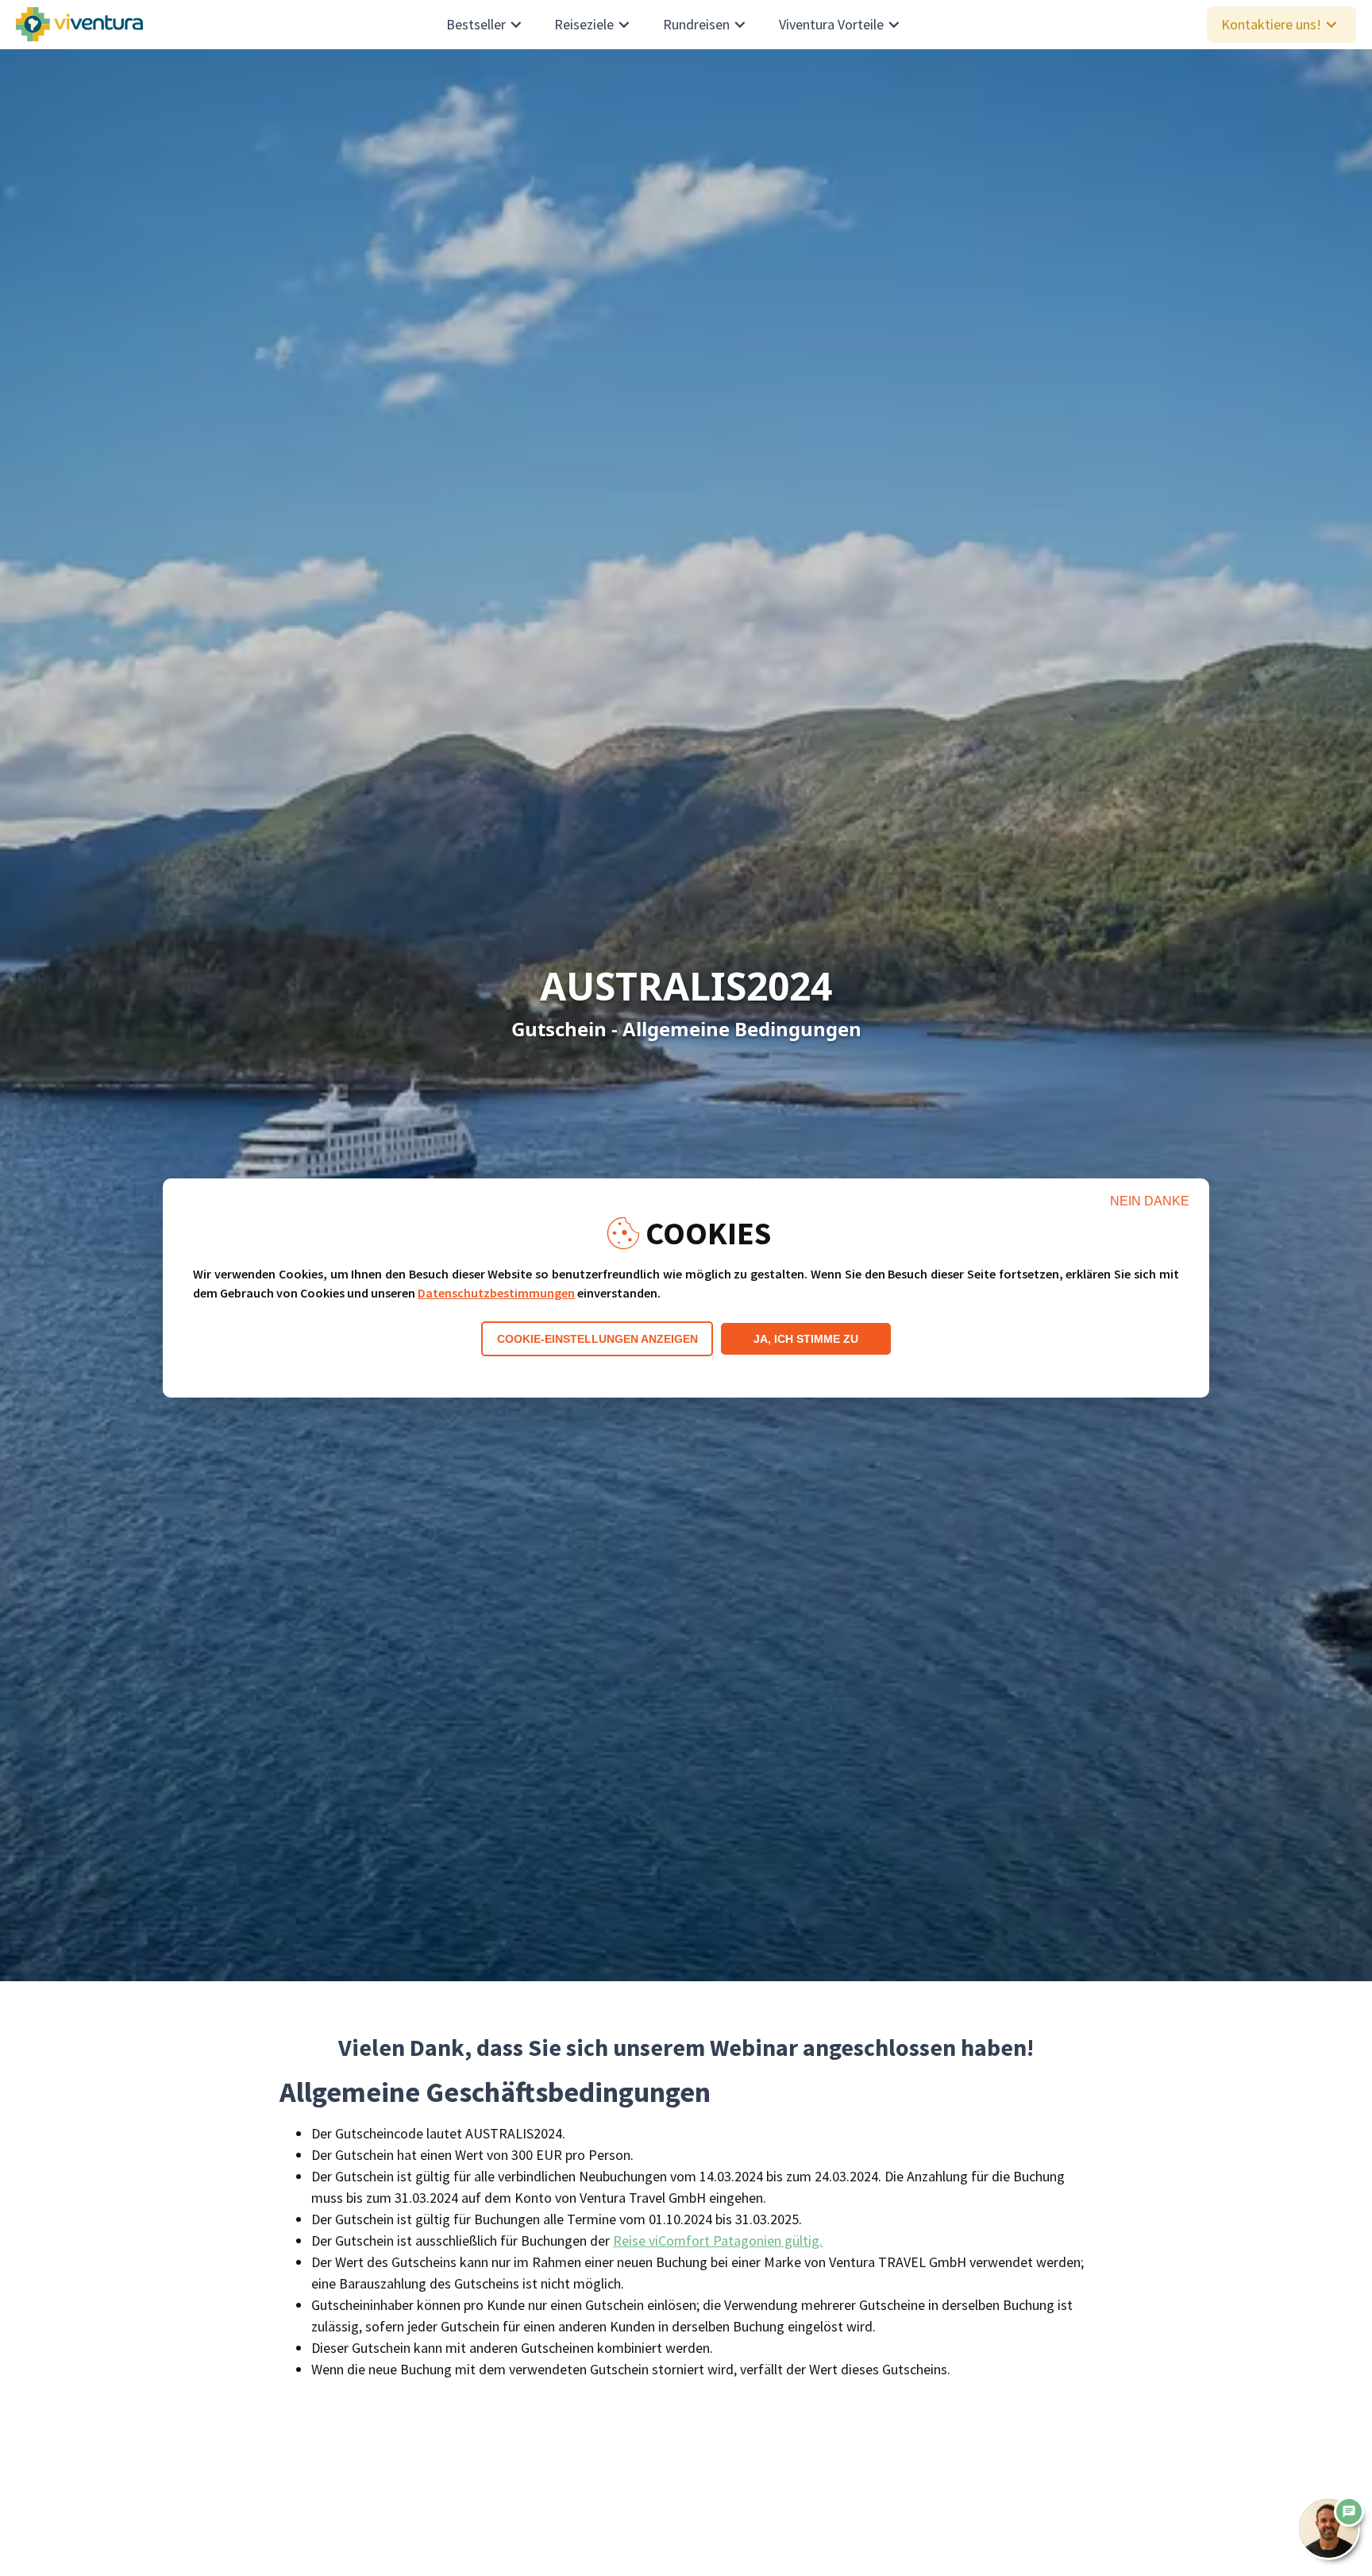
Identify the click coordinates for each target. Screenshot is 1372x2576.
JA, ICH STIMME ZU (806, 1339)
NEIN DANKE (1150, 1201)
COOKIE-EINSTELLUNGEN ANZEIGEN (597, 1339)
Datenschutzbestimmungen (496, 1293)
